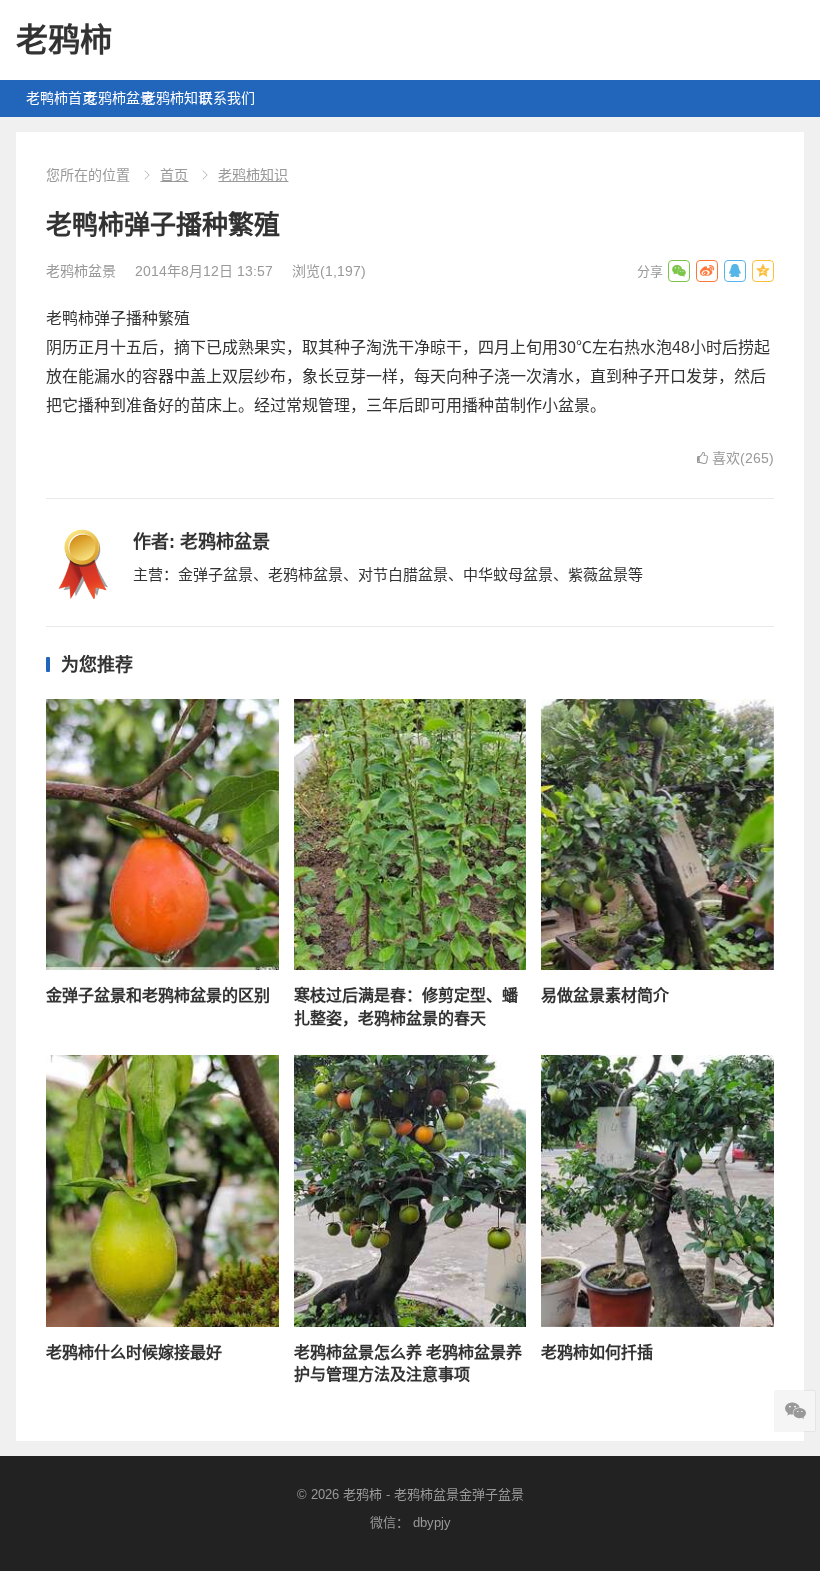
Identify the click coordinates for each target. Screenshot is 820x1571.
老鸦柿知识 (166, 98)
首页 (174, 175)
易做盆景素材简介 (605, 995)
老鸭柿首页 (50, 98)
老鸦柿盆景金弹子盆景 (459, 1494)
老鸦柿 (64, 40)
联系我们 (223, 98)
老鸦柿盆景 (108, 98)
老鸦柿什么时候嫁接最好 (134, 1352)
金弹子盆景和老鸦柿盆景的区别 (158, 995)
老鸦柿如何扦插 (597, 1352)
